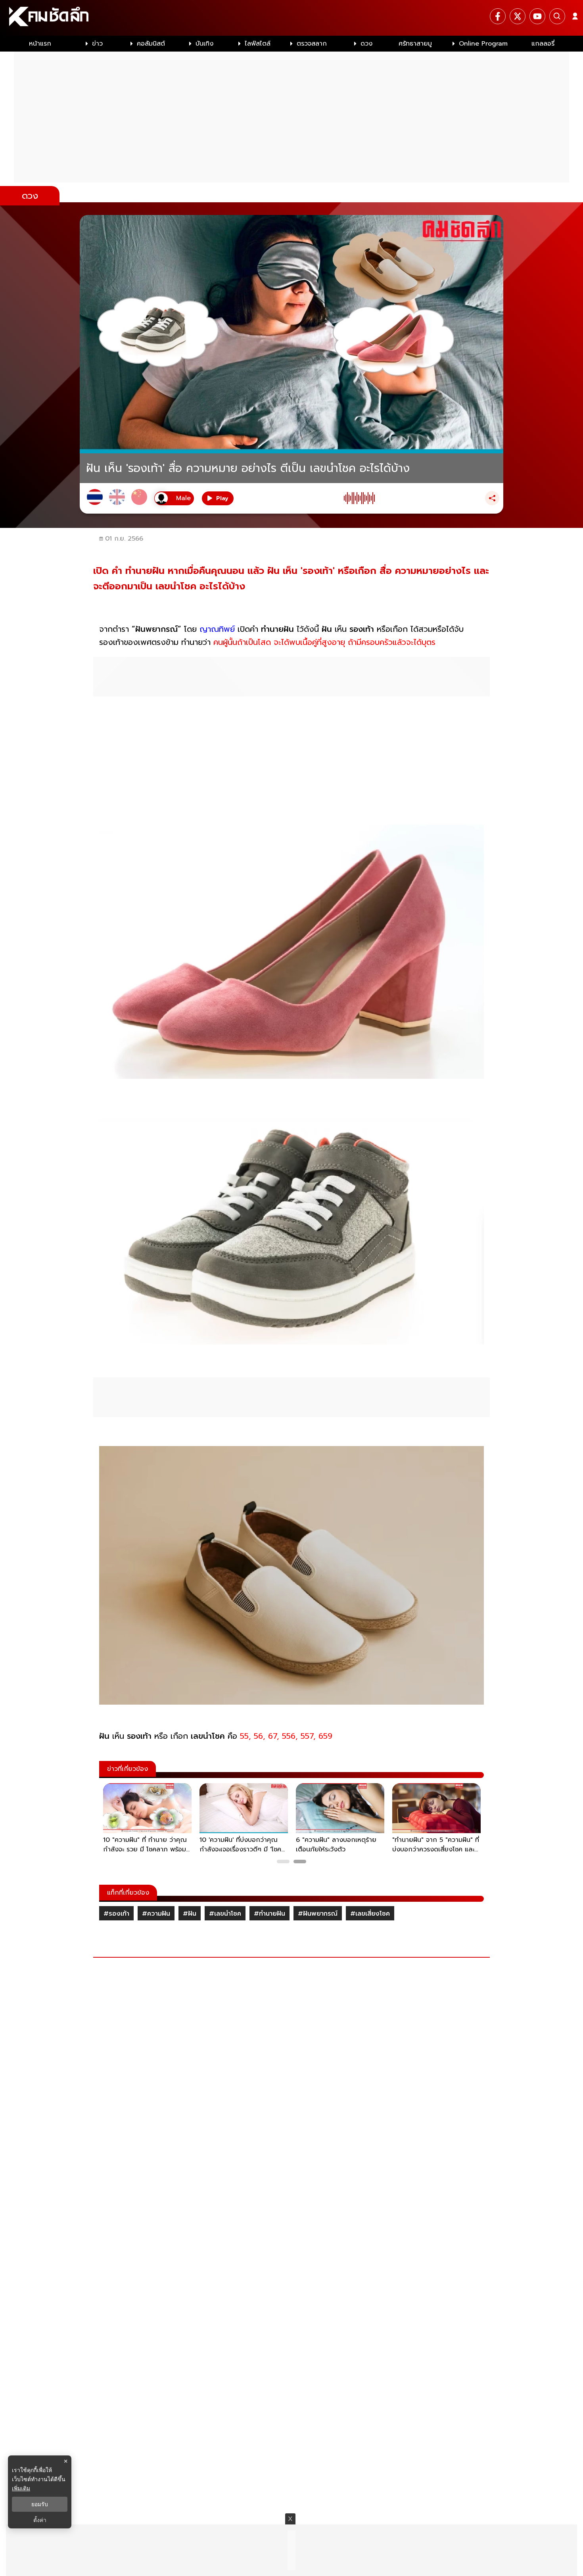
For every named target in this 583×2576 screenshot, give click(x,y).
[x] (518, 16)
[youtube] (537, 16)
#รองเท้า (116, 1914)
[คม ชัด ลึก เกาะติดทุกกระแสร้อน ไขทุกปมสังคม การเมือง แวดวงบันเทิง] (291, 18)
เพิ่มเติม (21, 2488)
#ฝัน (190, 1914)
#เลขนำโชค (225, 1914)
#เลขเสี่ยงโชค (370, 1914)
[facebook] (498, 16)
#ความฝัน (156, 1914)
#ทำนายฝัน (269, 1914)
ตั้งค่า (40, 2520)
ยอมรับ (40, 2504)
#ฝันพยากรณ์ (318, 1914)
